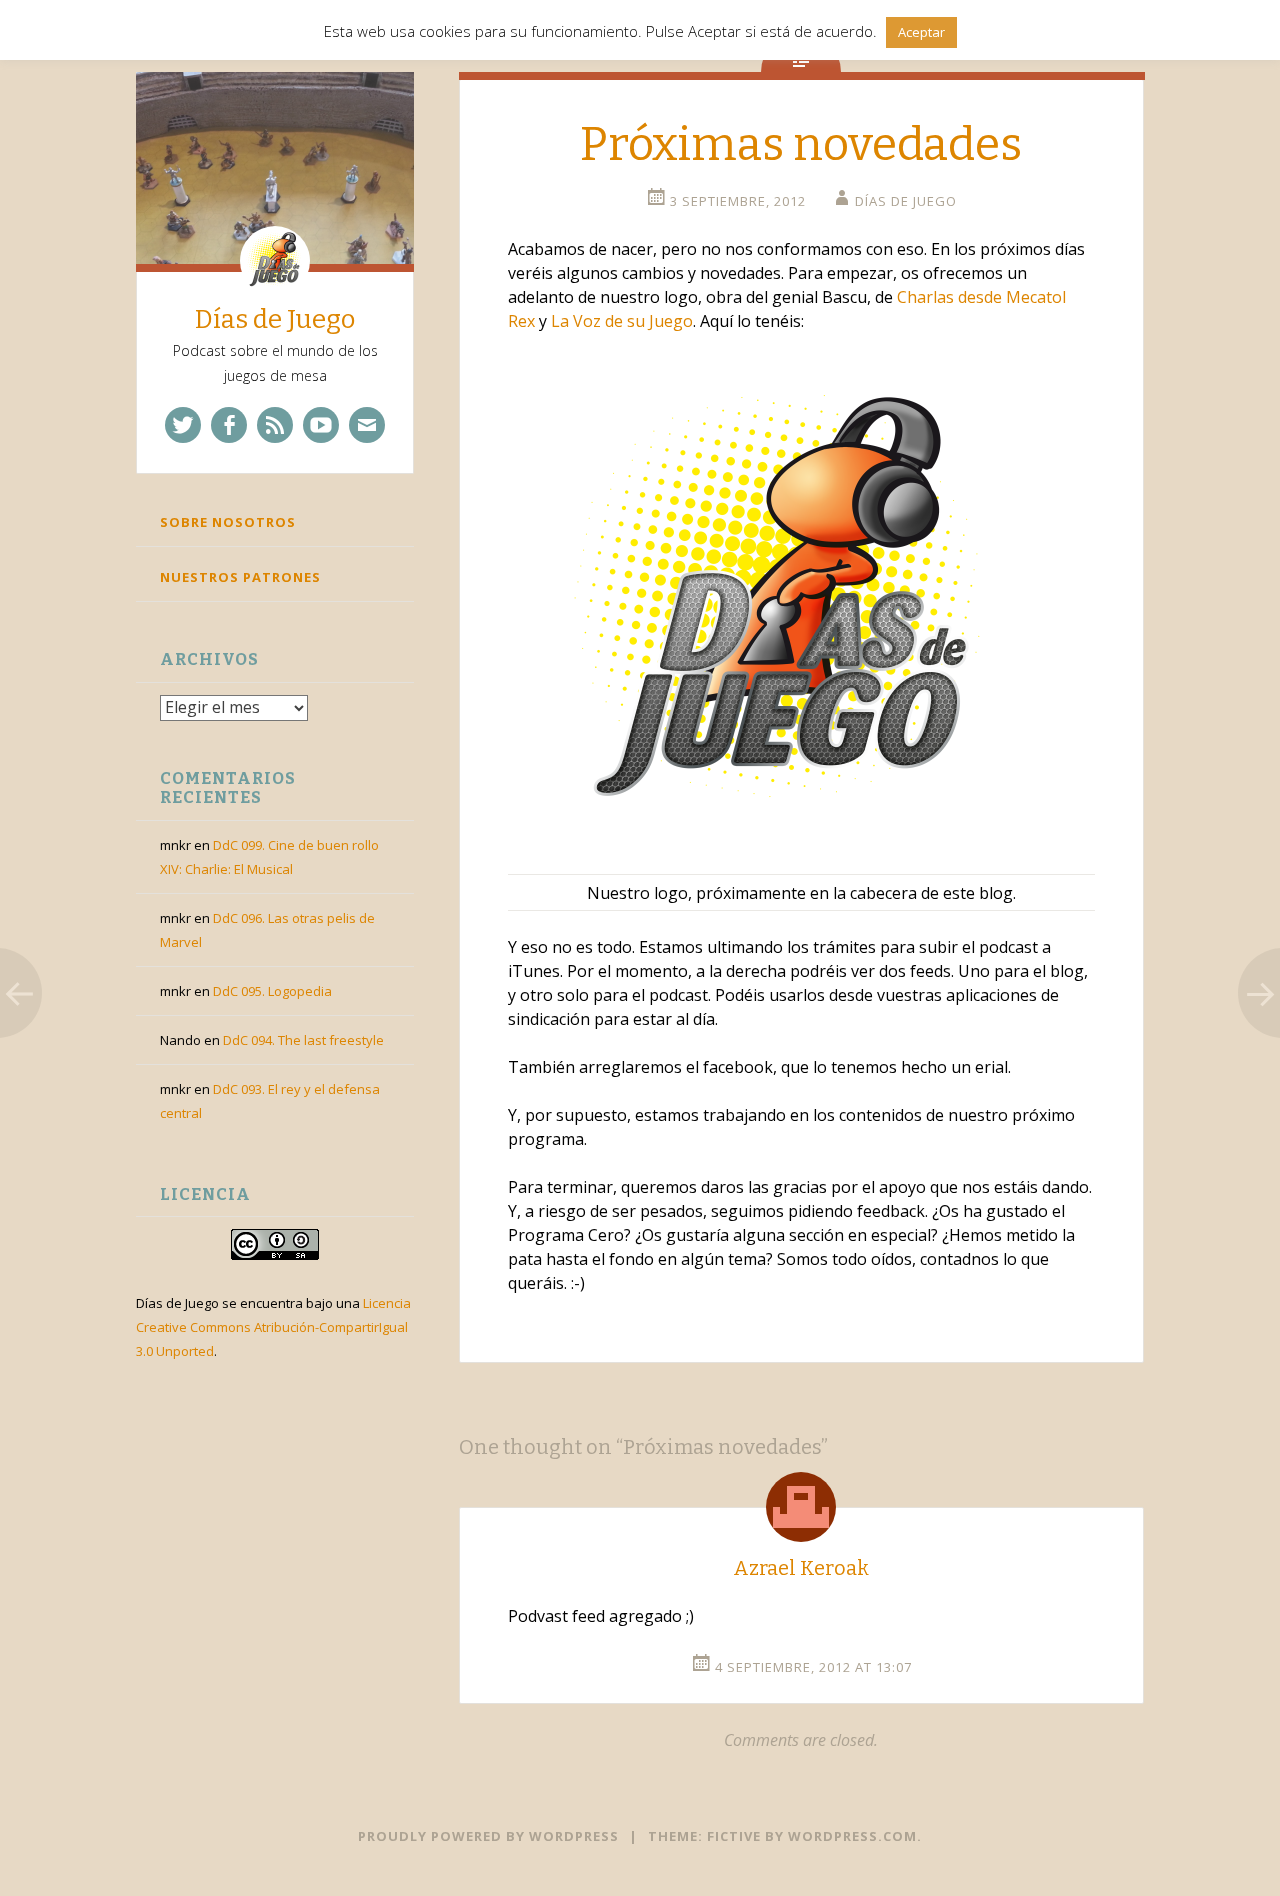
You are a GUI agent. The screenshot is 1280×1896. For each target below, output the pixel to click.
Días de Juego (275, 319)
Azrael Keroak (801, 1568)
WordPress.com (852, 1836)
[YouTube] (321, 425)
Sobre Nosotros (228, 522)
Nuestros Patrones (240, 577)
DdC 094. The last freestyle (303, 1040)
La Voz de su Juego (622, 321)
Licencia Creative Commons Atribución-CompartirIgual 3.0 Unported (273, 1327)
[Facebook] (229, 425)
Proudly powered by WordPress (488, 1836)
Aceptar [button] (921, 32)
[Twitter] (183, 425)
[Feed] (275, 425)
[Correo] (367, 425)
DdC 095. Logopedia (272, 991)
